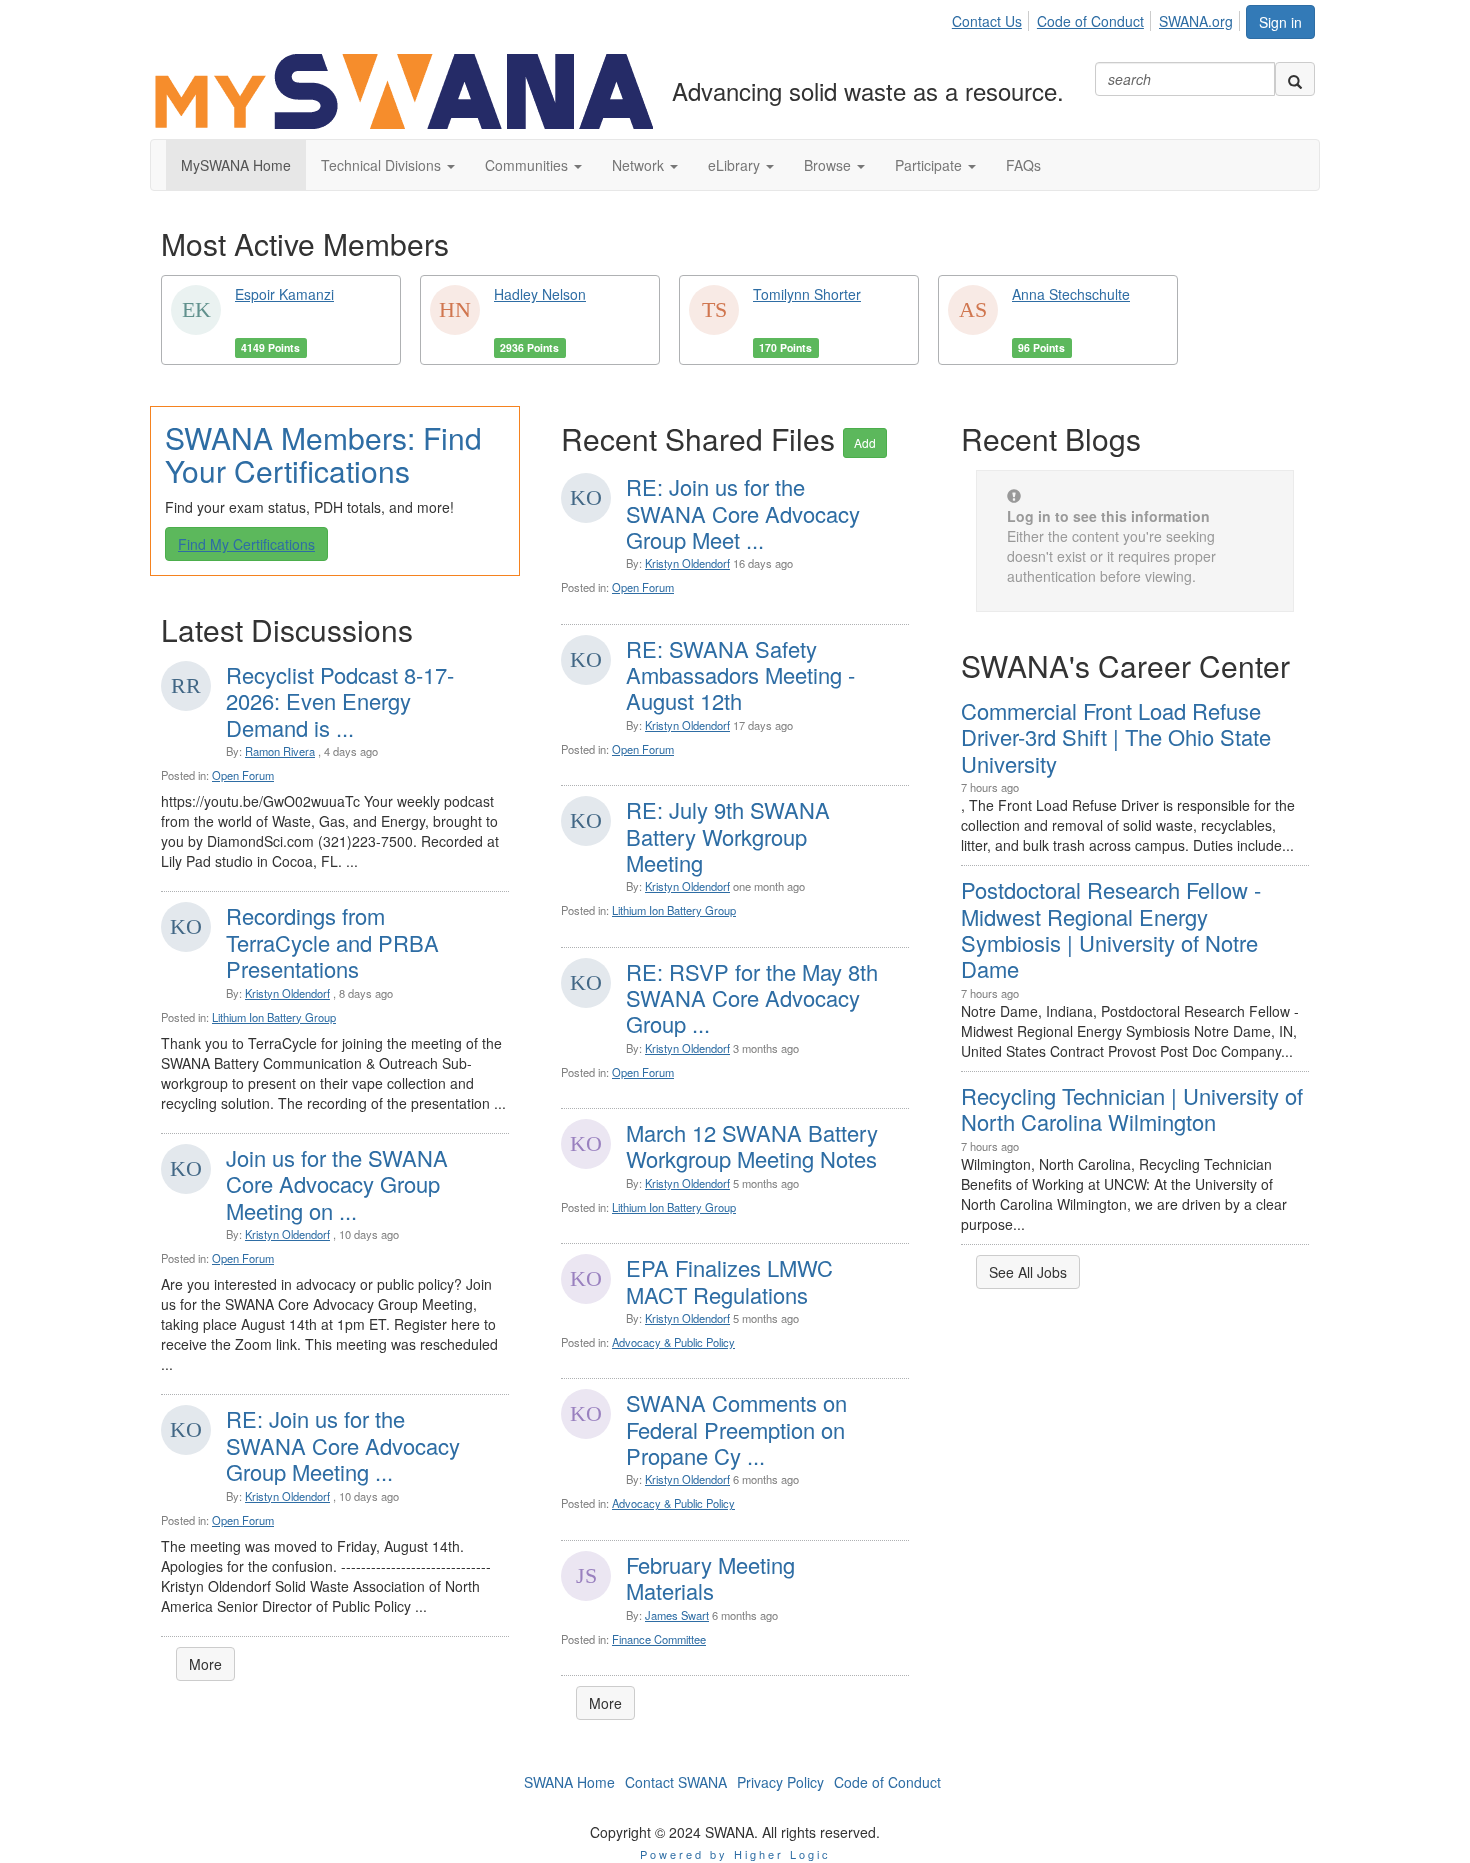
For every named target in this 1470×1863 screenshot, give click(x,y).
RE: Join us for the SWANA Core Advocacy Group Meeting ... (343, 1445)
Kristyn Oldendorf (287, 993)
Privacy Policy (780, 1782)
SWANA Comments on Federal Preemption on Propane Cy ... (736, 1429)
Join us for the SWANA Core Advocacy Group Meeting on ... (337, 1184)
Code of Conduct (1090, 21)
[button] (388, 165)
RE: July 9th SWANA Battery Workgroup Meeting (728, 836)
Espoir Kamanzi (284, 294)
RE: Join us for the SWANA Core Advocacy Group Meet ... (743, 513)
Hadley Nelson (540, 294)
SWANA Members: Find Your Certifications (323, 454)
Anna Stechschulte (1071, 294)
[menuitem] (992, 18)
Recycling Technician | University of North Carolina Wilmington (1132, 1108)
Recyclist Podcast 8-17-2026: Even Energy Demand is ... (340, 701)
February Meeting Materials (710, 1577)
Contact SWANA (676, 1782)
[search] (1295, 79)
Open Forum (243, 775)
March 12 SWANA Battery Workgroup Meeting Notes (752, 1145)
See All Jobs (1028, 1272)
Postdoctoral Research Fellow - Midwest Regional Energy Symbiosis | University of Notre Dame (1111, 929)
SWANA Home (569, 1782)
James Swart (677, 1615)
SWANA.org (1196, 21)
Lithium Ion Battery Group (274, 1017)
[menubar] (1098, 18)
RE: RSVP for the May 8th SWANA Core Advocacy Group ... (752, 998)
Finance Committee (659, 1639)
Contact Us (987, 21)
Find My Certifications (246, 544)
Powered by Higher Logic (735, 1854)
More (205, 1664)
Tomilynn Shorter (807, 294)
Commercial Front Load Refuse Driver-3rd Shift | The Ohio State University (1116, 737)
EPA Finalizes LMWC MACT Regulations (729, 1280)
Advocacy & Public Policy (673, 1342)
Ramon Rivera (280, 751)
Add (865, 442)
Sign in (1280, 22)
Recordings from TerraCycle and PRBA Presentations (332, 942)
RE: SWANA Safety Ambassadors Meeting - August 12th (740, 675)
